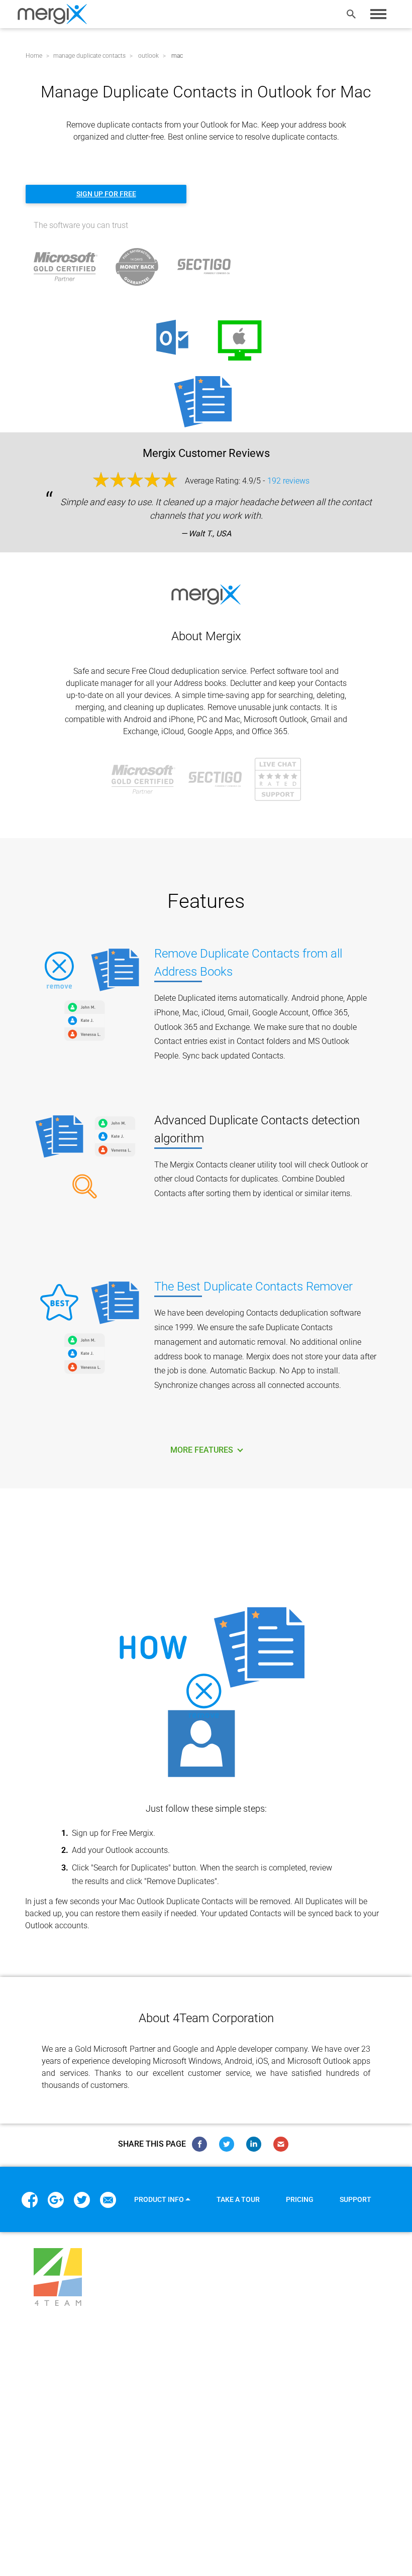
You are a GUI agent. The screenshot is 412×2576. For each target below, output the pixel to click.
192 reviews (288, 481)
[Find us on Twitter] (227, 2144)
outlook (176, 2508)
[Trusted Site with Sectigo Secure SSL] (204, 266)
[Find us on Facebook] (199, 2144)
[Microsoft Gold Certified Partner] (143, 779)
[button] (162, 2199)
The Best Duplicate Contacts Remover (253, 1286)
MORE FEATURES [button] (203, 1450)
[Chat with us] (278, 779)
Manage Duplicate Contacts (86, 2508)
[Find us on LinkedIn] (254, 2144)
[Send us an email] (281, 2144)
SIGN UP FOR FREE (106, 194)
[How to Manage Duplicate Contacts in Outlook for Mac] (206, 1694)
